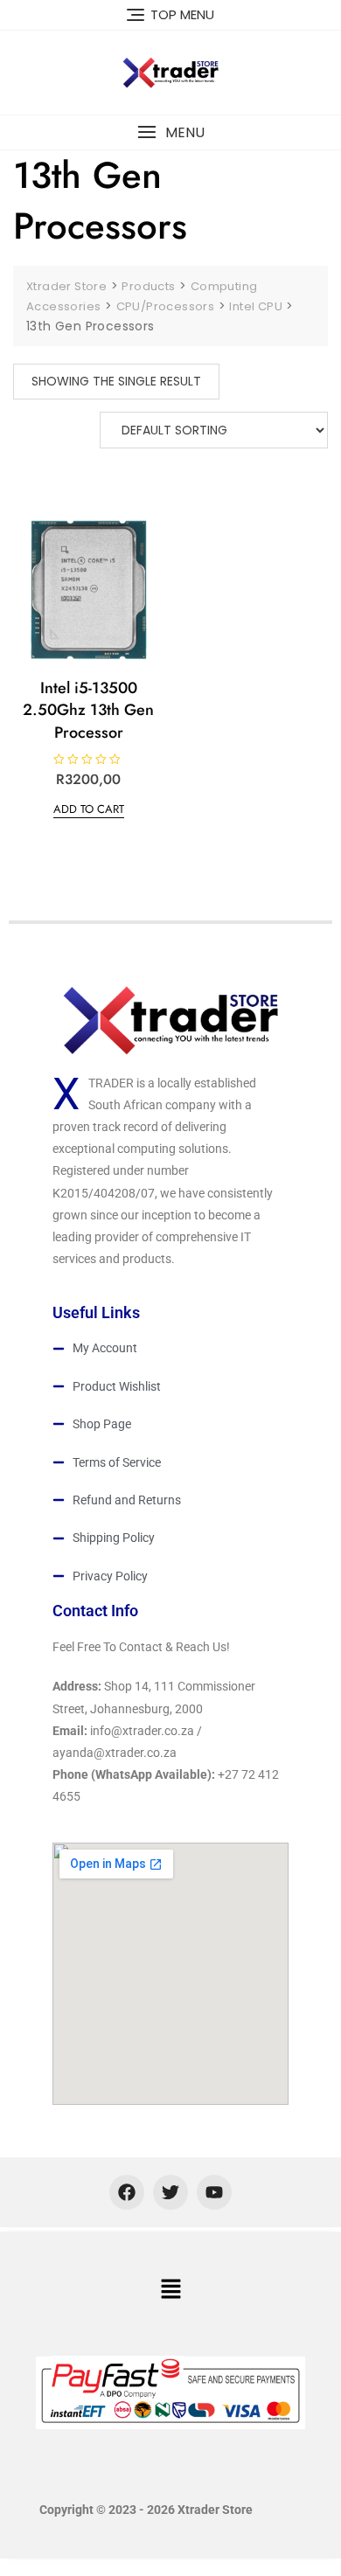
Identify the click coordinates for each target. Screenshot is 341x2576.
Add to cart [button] (89, 809)
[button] (170, 132)
